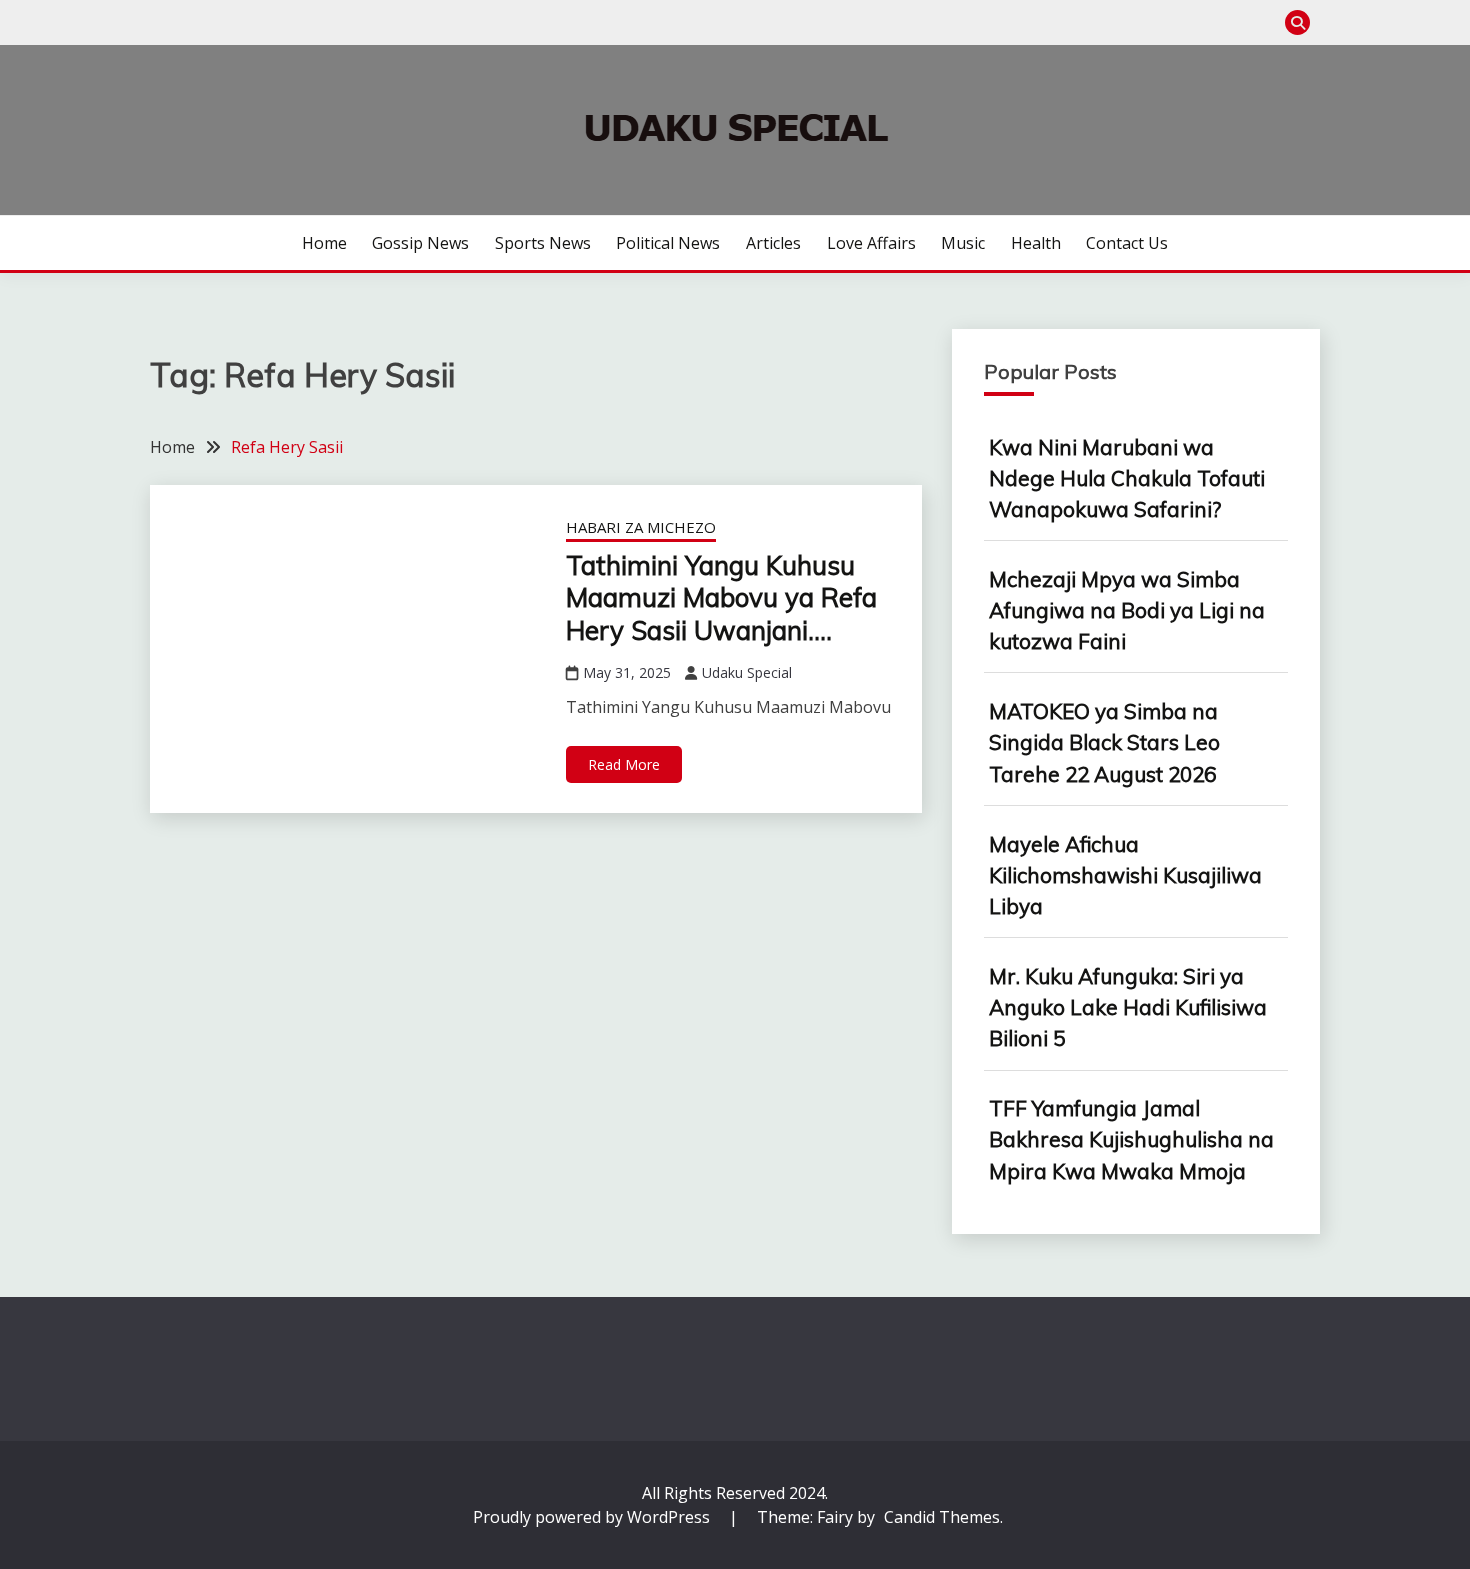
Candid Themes (942, 1517)
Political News (668, 243)
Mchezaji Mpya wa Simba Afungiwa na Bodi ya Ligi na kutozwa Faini (1127, 610)
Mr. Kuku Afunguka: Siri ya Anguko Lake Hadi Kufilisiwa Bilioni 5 (1128, 1007)
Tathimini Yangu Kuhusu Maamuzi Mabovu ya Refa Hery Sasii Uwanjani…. (721, 598)
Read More (624, 764)
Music (963, 243)
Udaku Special (747, 672)
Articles (773, 243)
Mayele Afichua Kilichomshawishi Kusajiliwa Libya (1125, 875)
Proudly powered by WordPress (593, 1517)
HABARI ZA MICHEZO (641, 527)
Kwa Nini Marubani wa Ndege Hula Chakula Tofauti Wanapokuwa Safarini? (1127, 478)
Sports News (543, 243)
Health (1036, 243)
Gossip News (420, 243)
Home (324, 243)
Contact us (1127, 243)
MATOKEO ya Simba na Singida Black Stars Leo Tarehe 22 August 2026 (1104, 742)
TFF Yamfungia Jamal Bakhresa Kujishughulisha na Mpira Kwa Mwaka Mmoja (1131, 1139)
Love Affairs (871, 243)
